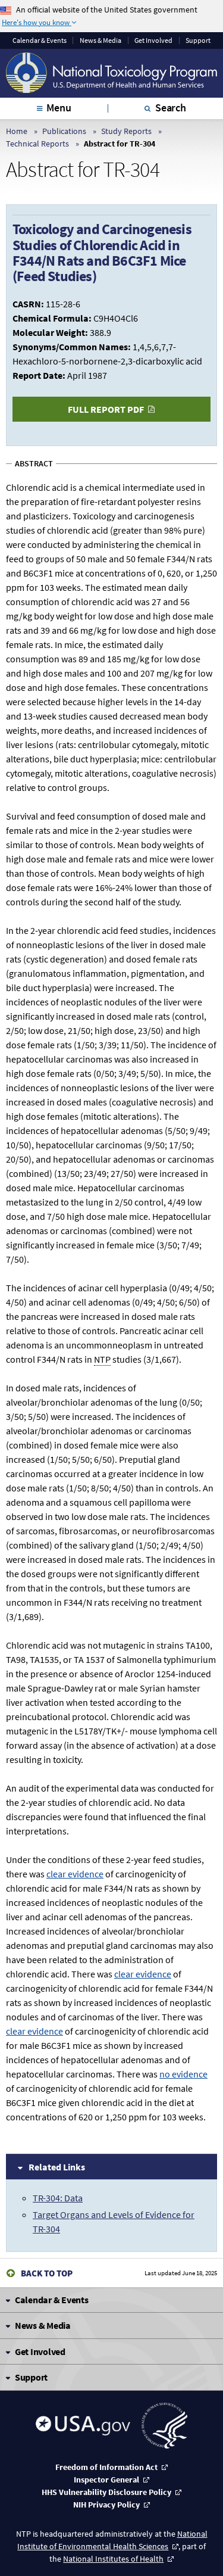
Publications (64, 131)
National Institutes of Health (113, 2559)
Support (198, 41)
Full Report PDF (106, 409)
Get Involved (153, 41)
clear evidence (75, 1874)
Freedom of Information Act (106, 2467)
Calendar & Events (40, 41)
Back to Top (47, 2273)
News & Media (100, 41)
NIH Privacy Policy (106, 2505)
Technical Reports (37, 144)
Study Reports (126, 131)
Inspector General (106, 2480)
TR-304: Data (58, 2198)
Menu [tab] (59, 108)
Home (17, 131)
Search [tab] (171, 108)
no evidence (183, 2074)
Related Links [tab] (57, 2167)
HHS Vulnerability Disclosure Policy (106, 2492)
